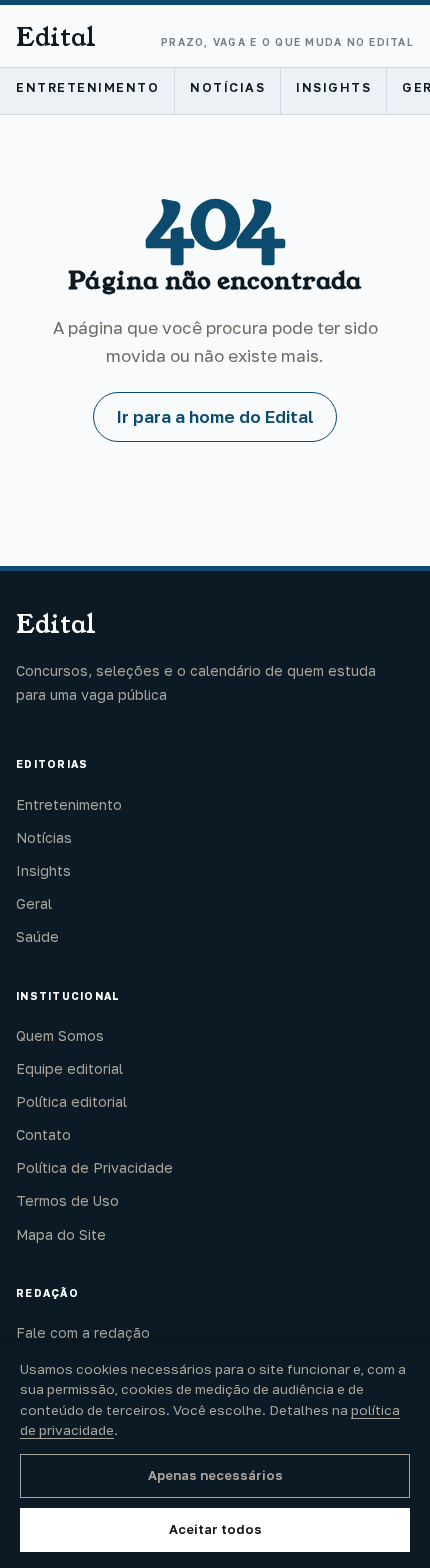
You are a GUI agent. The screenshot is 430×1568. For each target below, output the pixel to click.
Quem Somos (60, 1035)
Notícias (227, 87)
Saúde (37, 936)
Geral (34, 903)
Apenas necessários (215, 1475)
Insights (333, 87)
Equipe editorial (69, 1068)
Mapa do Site (61, 1234)
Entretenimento (87, 87)
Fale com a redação (83, 1332)
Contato (43, 1134)
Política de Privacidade (94, 1167)
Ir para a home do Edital (215, 416)
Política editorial (71, 1101)
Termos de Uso (67, 1200)
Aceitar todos (215, 1529)
